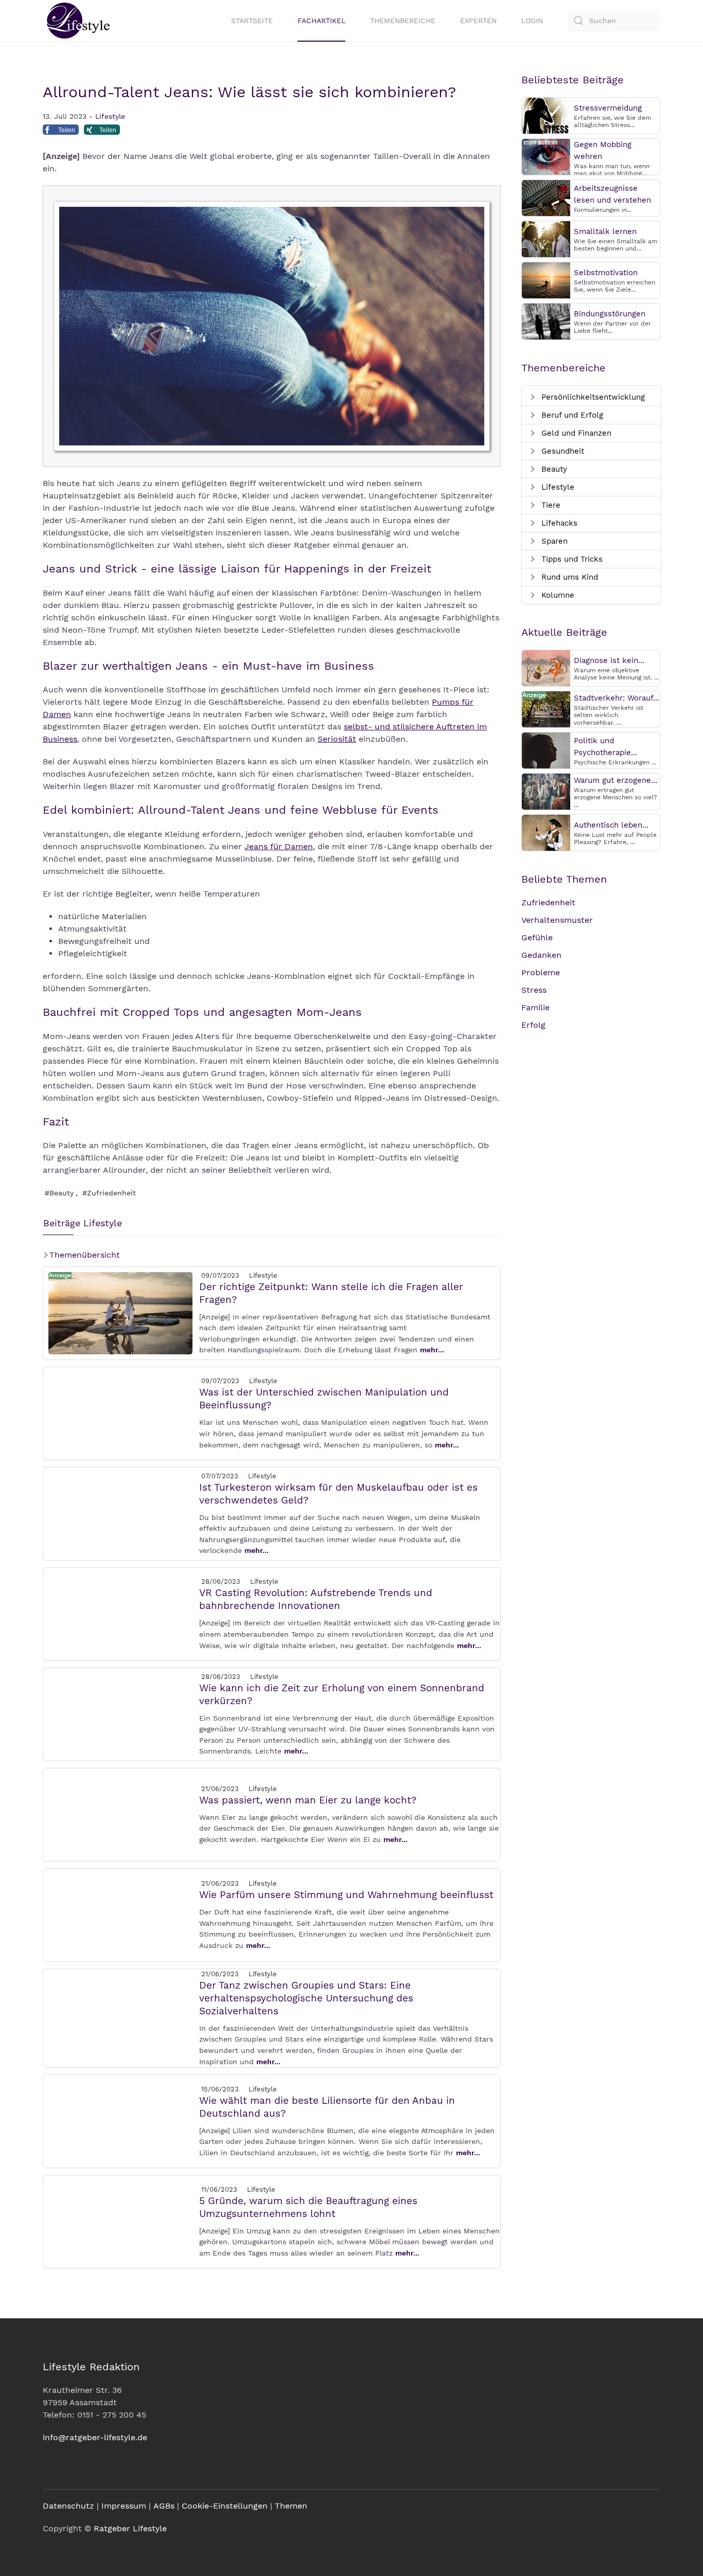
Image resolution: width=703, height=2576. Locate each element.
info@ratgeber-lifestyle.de (95, 2437)
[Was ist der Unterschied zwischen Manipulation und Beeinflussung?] (120, 1413)
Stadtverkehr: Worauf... (617, 698)
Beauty (553, 469)
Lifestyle (110, 116)
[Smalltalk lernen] (546, 238)
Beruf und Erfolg (571, 415)
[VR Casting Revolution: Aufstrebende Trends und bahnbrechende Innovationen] (120, 1613)
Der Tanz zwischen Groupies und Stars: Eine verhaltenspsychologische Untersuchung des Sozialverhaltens (306, 1998)
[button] (61, 132)
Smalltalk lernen (605, 231)
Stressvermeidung (608, 108)
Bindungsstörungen (610, 314)
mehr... (432, 1350)
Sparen (553, 541)
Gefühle (537, 937)
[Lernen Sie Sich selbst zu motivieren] (546, 280)
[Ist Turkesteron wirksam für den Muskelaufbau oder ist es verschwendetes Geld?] (120, 1513)
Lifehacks (558, 523)
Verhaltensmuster (557, 920)
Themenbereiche (403, 21)
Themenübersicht (83, 1255)
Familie (535, 1007)
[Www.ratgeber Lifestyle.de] (76, 21)
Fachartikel (321, 21)
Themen (291, 2506)
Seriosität (337, 739)
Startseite (252, 21)
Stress (534, 990)
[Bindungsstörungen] (546, 321)
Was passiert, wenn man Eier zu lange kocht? (308, 1800)
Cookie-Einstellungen (225, 2506)
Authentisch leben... (611, 825)
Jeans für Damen (279, 846)
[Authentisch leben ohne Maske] (546, 832)
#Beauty (59, 1193)
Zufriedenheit (548, 902)
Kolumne (557, 595)
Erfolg (533, 1025)
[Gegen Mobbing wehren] (546, 156)
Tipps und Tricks (571, 559)
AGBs (164, 2506)
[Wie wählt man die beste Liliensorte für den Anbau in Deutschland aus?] (120, 2121)
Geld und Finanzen (575, 433)
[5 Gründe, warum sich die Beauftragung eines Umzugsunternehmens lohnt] (120, 2221)
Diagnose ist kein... (609, 660)
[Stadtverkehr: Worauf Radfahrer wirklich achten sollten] (546, 709)
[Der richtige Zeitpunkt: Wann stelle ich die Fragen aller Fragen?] (120, 1312)
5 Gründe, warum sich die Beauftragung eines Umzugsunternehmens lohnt (308, 2207)
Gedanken (541, 955)
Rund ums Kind (568, 577)
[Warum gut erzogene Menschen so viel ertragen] (546, 791)
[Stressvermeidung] (546, 115)
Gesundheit (561, 451)
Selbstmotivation (606, 273)
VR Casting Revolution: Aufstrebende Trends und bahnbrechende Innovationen (316, 1599)
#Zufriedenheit (109, 1193)
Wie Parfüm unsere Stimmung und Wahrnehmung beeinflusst (346, 1895)
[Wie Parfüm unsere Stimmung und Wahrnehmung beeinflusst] (120, 1914)
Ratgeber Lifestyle (130, 2528)
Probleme (541, 972)
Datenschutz (68, 2506)
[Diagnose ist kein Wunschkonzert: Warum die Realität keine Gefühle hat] (546, 667)
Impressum (124, 2506)
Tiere (550, 505)
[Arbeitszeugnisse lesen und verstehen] (546, 197)
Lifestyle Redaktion (91, 2367)
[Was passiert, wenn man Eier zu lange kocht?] (120, 1814)
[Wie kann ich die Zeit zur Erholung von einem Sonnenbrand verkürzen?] (120, 1714)
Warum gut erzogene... (616, 780)
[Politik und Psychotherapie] (546, 750)
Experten (478, 21)
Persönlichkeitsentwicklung (592, 397)
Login (532, 21)
